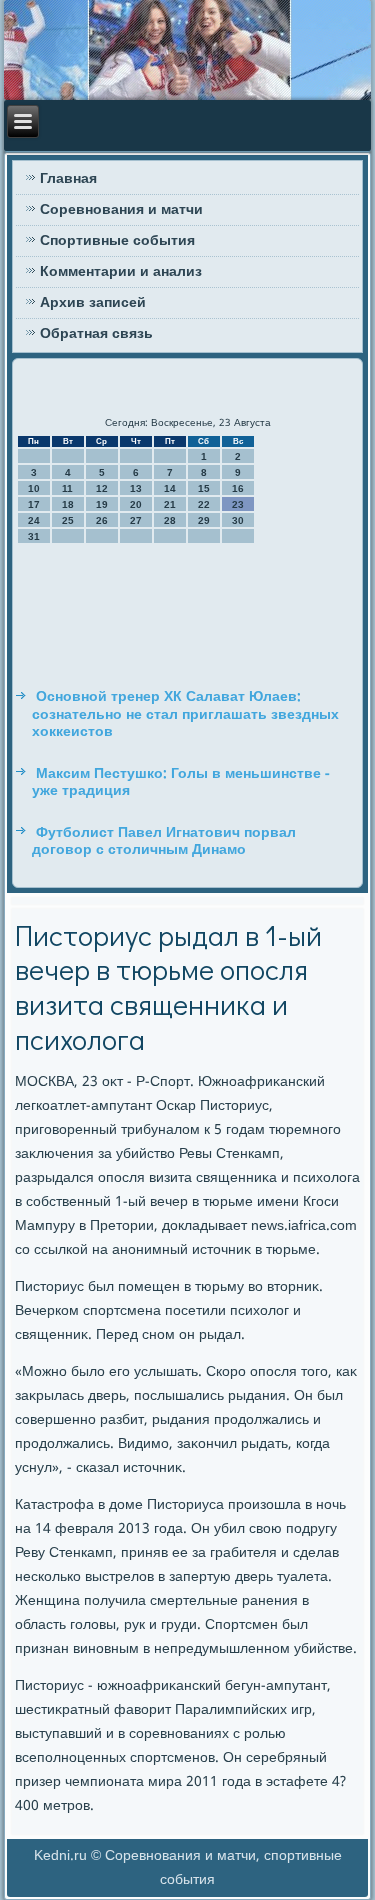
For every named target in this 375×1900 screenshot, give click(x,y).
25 (68, 520)
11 (67, 488)
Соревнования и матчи (121, 210)
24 (34, 520)
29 (204, 520)
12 (102, 488)
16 (238, 488)
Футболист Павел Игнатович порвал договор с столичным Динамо (164, 842)
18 (68, 504)
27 (136, 520)
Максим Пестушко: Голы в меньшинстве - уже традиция (181, 783)
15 (204, 488)
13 (136, 488)
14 (170, 488)
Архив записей (93, 303)
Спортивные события (117, 241)
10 (34, 488)
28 (170, 520)
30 (238, 520)
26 (102, 520)
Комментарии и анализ (121, 272)
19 (102, 504)
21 (170, 504)
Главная (68, 179)
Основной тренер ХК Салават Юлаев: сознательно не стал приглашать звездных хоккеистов (185, 714)
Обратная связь (96, 334)
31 (34, 536)
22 (204, 504)
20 (136, 504)
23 (238, 504)
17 (34, 504)
